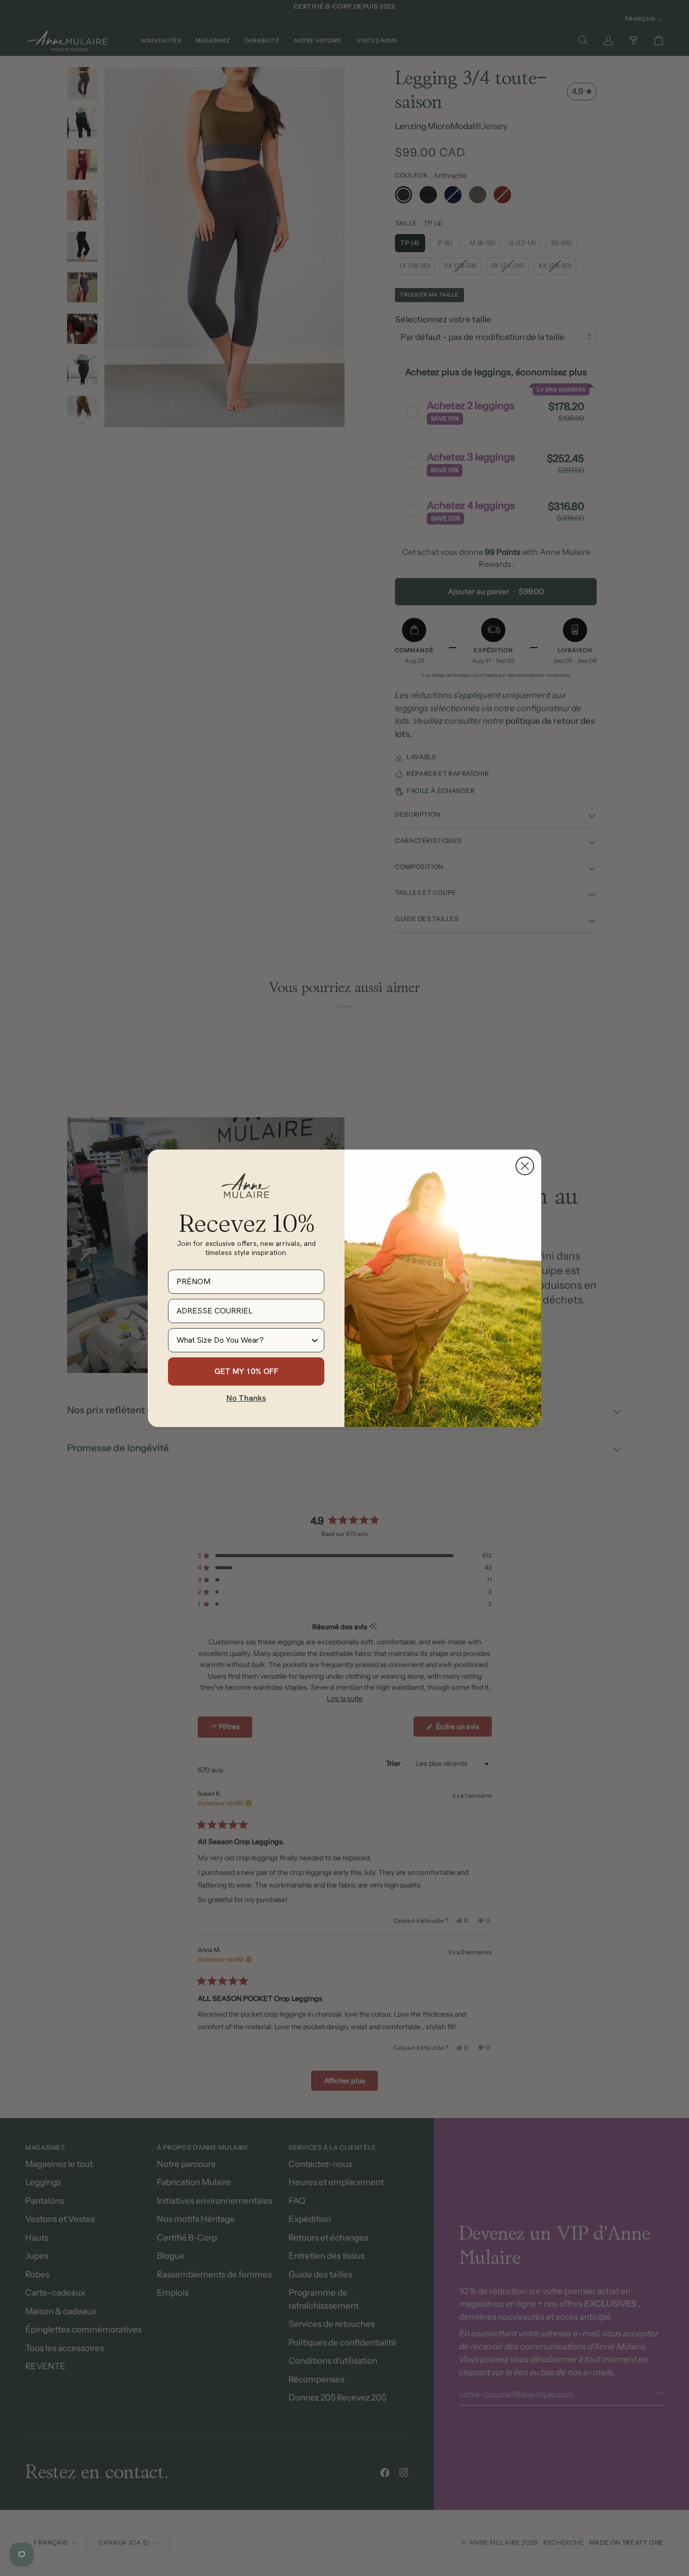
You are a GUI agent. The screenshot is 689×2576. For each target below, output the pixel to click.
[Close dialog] (525, 1166)
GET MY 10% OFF (246, 1371)
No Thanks (246, 1398)
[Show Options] (315, 1340)
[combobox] (243, 1340)
